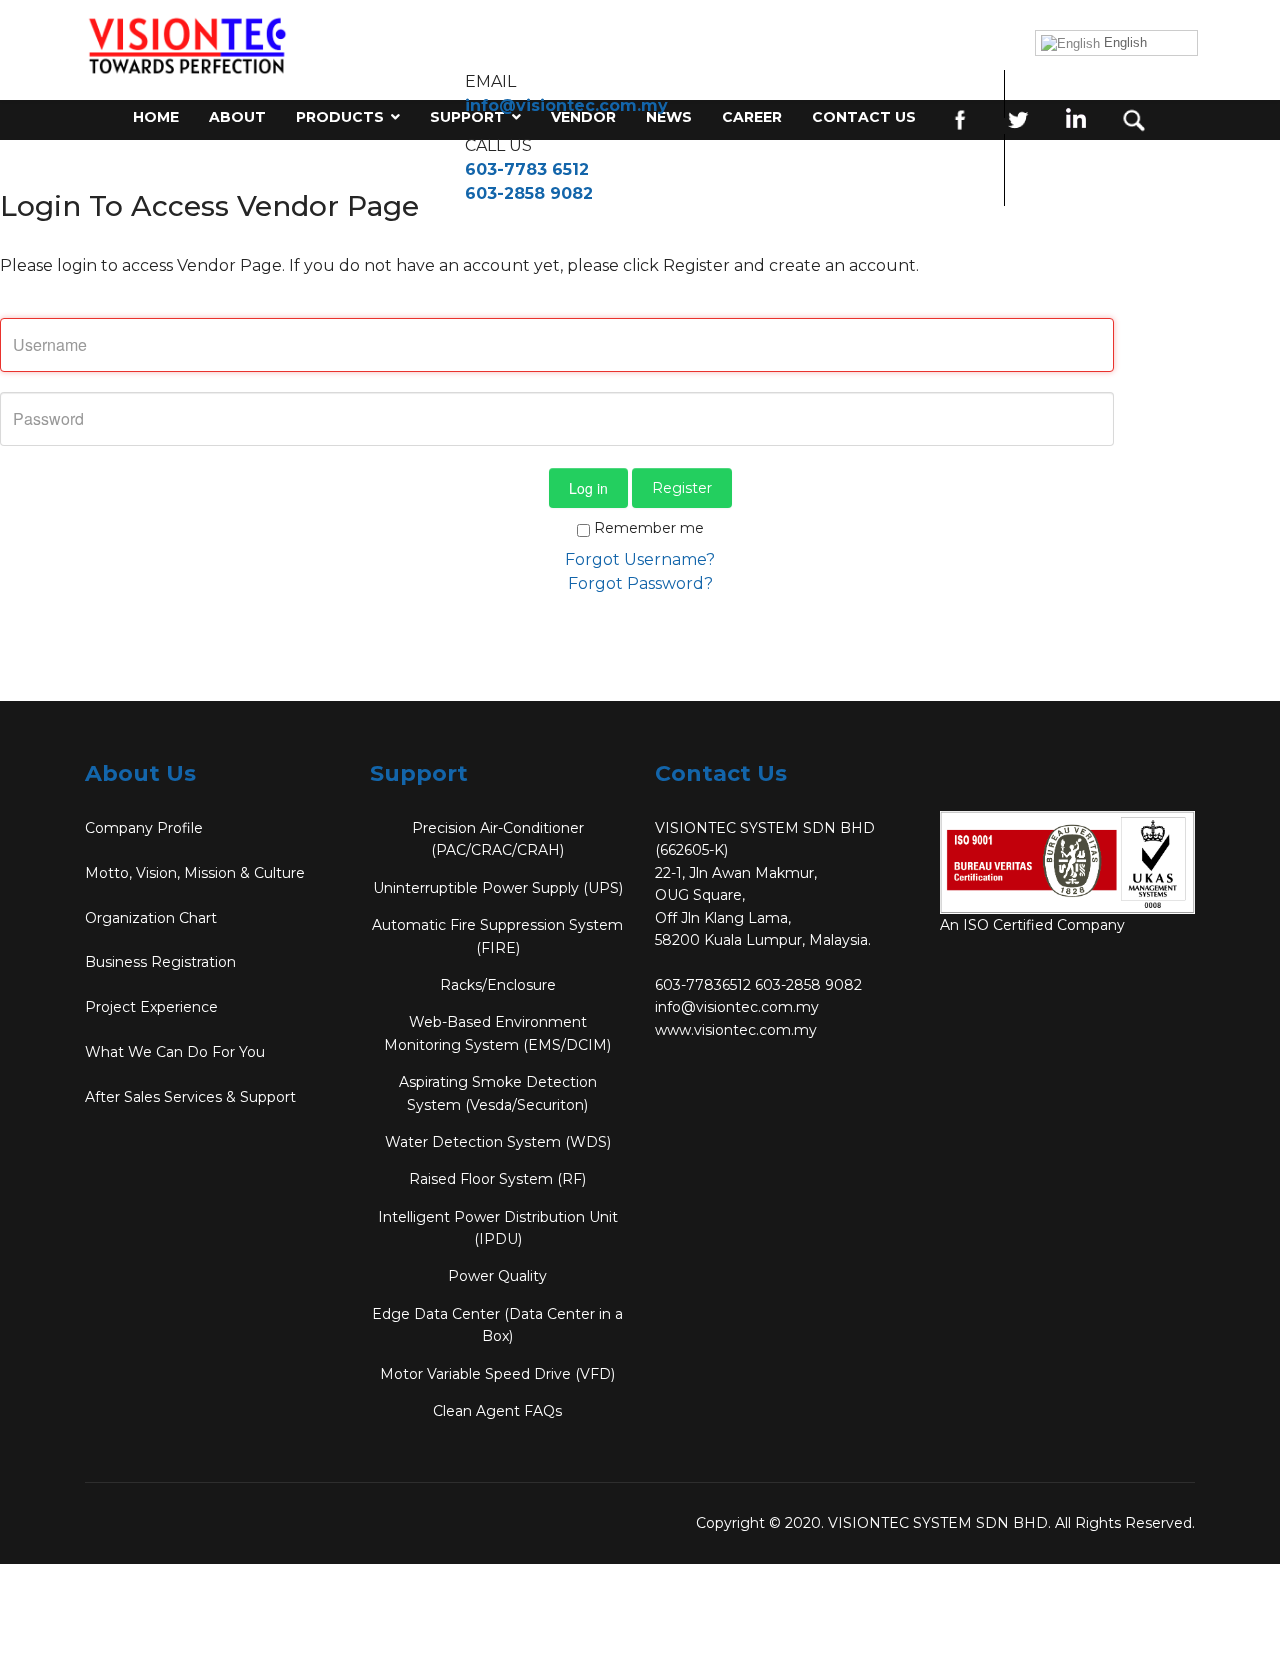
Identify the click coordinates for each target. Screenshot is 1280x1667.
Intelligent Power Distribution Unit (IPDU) (498, 1228)
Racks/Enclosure (498, 985)
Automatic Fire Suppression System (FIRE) (497, 936)
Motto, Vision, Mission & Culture (195, 873)
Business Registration (160, 962)
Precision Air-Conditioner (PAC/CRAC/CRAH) (498, 839)
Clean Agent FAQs (497, 1411)
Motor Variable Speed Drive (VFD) (497, 1374)
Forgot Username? (640, 559)
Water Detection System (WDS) (498, 1142)
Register (682, 488)
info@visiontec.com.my (566, 105)
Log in (588, 488)
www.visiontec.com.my (736, 1030)
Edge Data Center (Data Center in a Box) (497, 1325)
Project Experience (151, 1007)
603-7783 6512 (527, 169)
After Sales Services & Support (190, 1097)
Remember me (647, 528)
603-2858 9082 (529, 193)
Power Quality (497, 1276)
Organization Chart (151, 918)
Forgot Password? (640, 583)
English (1123, 42)
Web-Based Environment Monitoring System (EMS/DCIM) (497, 1033)
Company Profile (144, 828)
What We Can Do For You (175, 1052)
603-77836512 (703, 985)
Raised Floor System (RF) (497, 1179)
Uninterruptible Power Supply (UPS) (498, 888)
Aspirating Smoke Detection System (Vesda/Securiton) (498, 1093)
